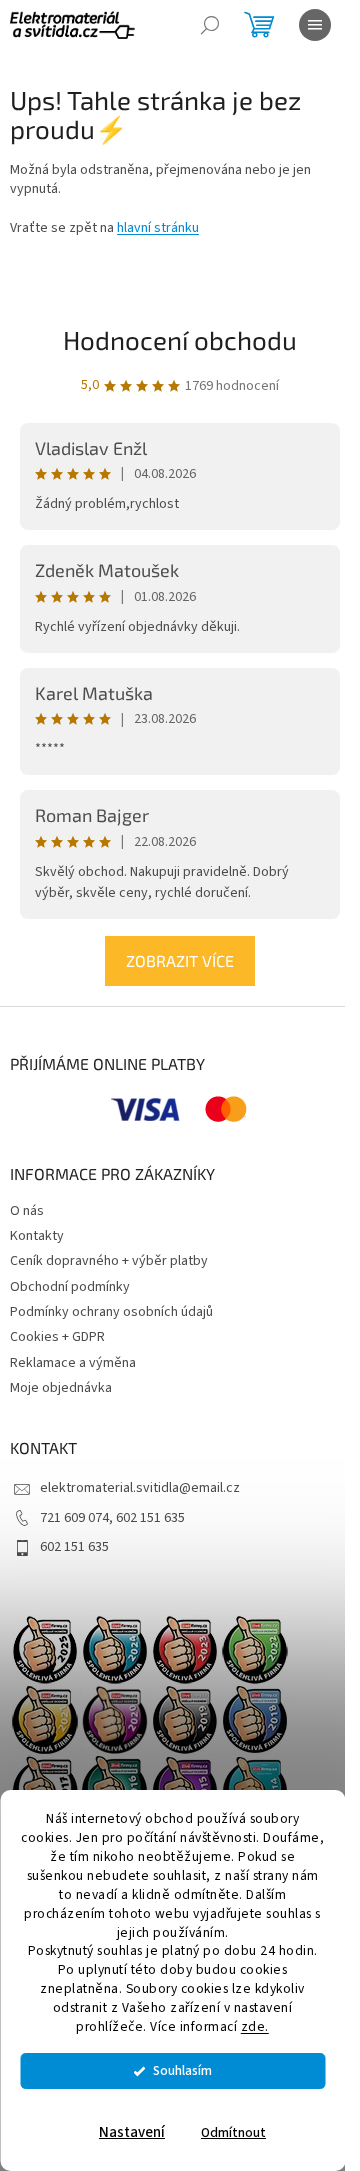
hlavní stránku (158, 228)
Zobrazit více (180, 960)
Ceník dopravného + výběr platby (109, 1261)
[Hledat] (210, 25)
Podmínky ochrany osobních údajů (111, 1312)
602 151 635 (74, 1547)
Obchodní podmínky (70, 1287)
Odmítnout (233, 2132)
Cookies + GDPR (57, 1337)
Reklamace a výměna (73, 1363)
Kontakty (37, 1236)
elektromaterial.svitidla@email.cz (140, 1488)
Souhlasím (182, 2070)
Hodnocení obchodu (180, 339)
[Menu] (315, 25)
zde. (255, 2026)
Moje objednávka (61, 1388)
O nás (27, 1211)
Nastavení (132, 2132)
